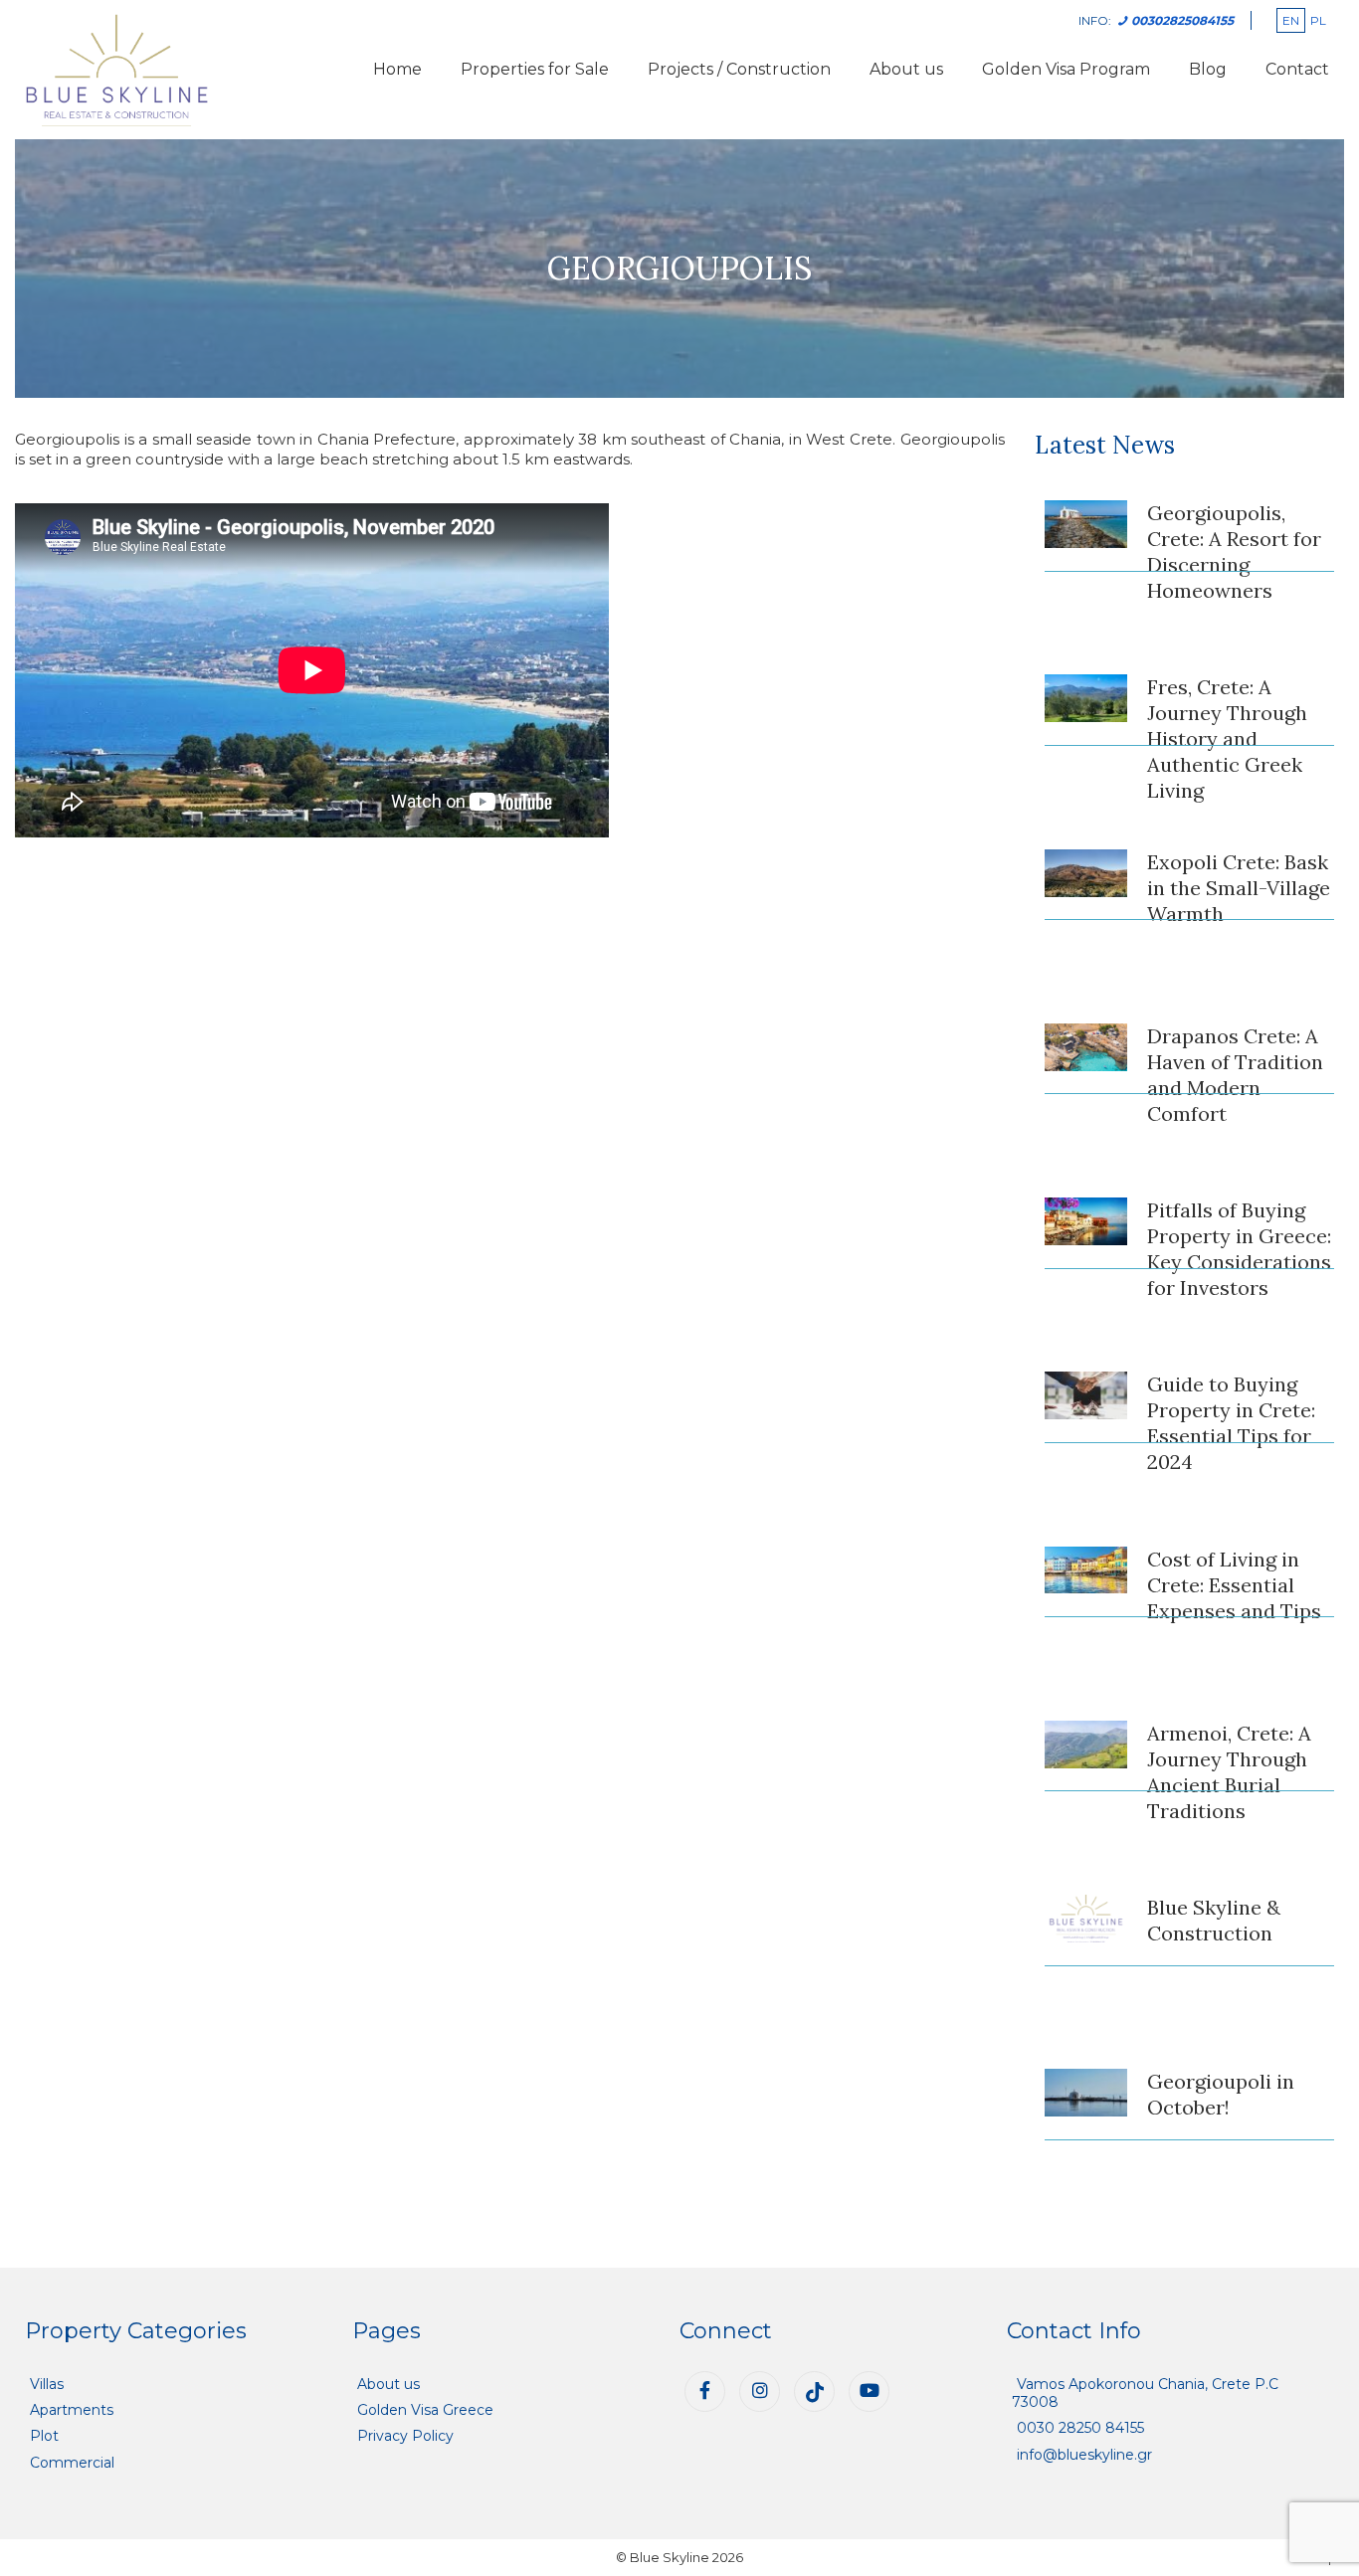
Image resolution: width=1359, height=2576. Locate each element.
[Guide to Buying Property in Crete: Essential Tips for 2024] (1086, 1395)
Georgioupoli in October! (1221, 2094)
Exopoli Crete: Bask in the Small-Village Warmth (1239, 888)
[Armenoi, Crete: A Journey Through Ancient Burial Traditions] (1086, 1745)
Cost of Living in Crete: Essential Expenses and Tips (1234, 1585)
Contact (1297, 69)
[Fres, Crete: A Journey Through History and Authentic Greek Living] (1086, 698)
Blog (1208, 69)
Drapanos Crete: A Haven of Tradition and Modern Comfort (1235, 1075)
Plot (44, 2436)
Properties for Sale (535, 69)
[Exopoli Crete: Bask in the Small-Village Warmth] (1086, 873)
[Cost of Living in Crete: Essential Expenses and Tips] (1086, 1570)
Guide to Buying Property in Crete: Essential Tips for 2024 (1231, 1423)
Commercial (72, 2463)
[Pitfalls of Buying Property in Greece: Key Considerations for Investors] (1086, 1221)
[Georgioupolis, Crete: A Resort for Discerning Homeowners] (1086, 524)
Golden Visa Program (1066, 69)
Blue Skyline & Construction (1214, 1920)
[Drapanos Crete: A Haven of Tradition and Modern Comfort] (1086, 1047)
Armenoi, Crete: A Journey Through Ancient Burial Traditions (1229, 1772)
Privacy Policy (405, 2436)
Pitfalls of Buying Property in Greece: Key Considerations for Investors (1239, 1249)
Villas (47, 2384)
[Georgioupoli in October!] (1086, 2093)
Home (397, 69)
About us (906, 69)
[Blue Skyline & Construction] (1086, 1919)
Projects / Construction (739, 69)
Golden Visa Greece (425, 2410)
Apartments (72, 2410)
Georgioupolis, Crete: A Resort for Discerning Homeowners (1234, 552)
